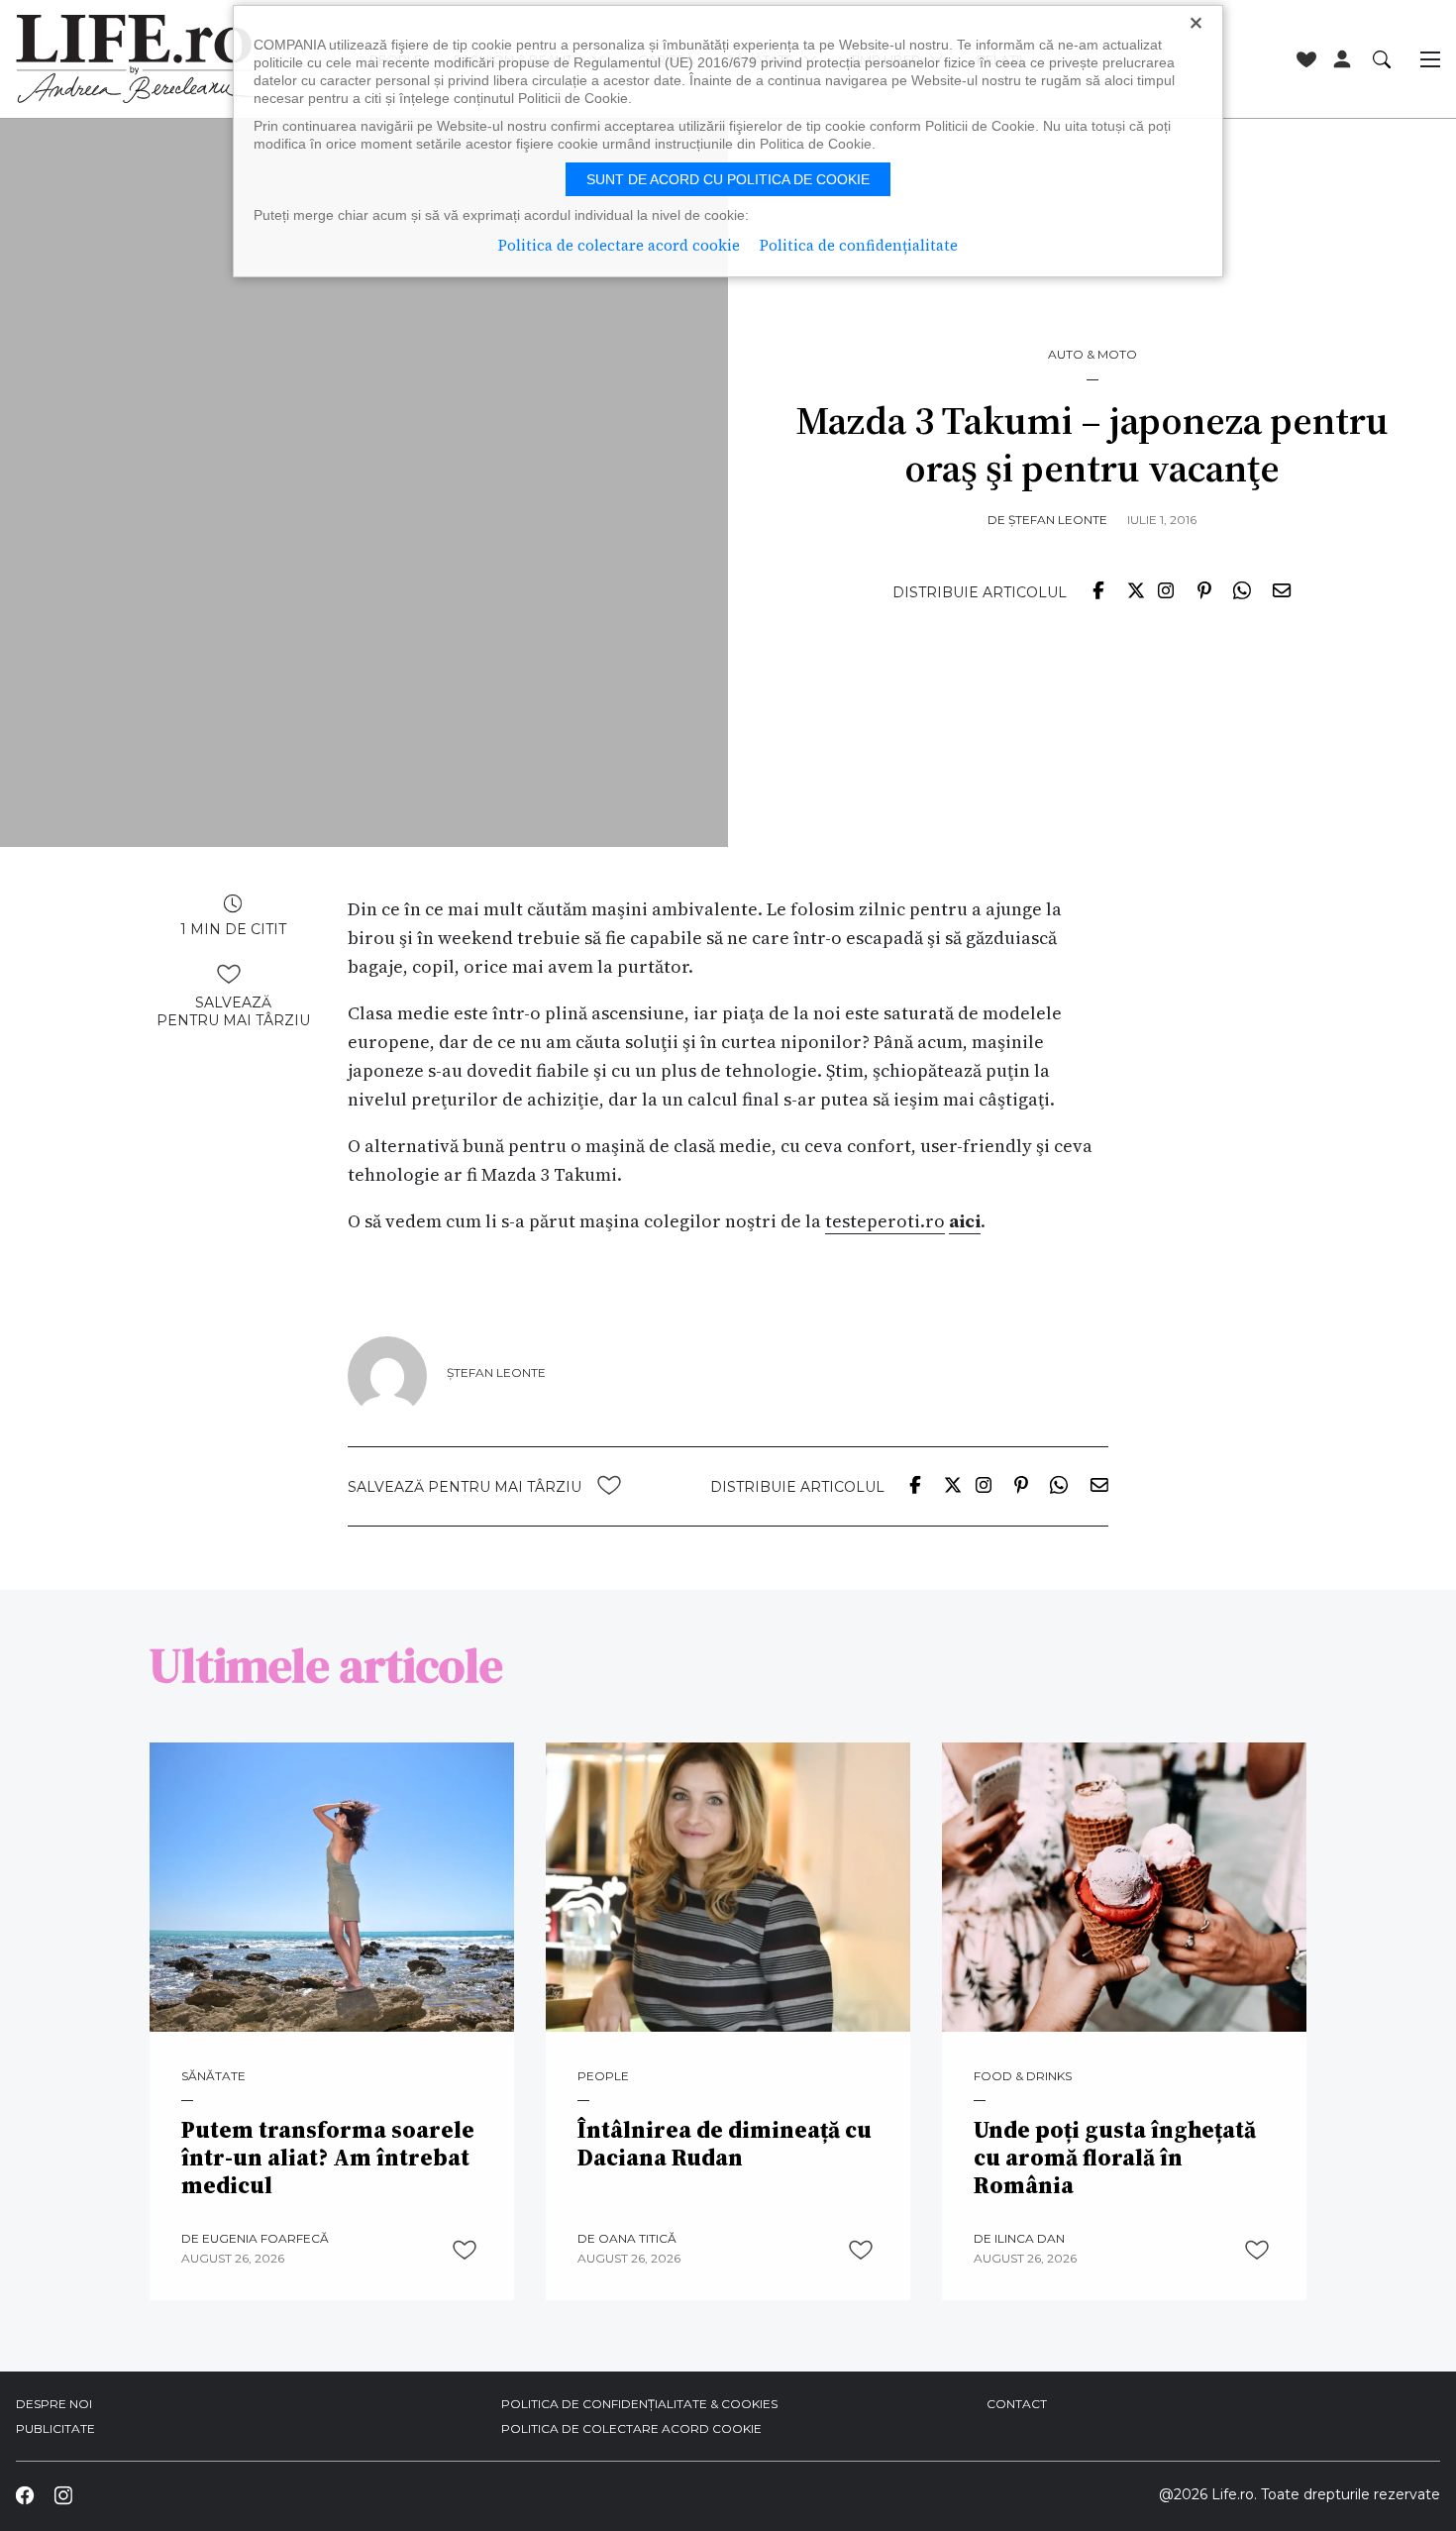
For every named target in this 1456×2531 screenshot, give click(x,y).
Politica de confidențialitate (859, 245)
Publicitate (55, 2428)
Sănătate (213, 2076)
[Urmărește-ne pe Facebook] (25, 2495)
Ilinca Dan (1030, 2238)
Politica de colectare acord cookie (631, 2428)
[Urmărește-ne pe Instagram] (62, 2495)
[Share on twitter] (1136, 588)
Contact (1017, 2404)
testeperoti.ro (885, 1221)
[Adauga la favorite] (229, 974)
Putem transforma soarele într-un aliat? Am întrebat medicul (328, 2158)
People (603, 2076)
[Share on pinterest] (1204, 588)
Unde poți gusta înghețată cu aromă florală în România (1115, 2158)
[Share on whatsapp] (1242, 588)
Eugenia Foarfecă (265, 2238)
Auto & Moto (1092, 355)
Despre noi (54, 2404)
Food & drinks (1023, 2076)
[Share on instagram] (1166, 588)
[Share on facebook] (1097, 588)
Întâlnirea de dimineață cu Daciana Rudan (725, 2144)
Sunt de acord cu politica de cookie (728, 179)
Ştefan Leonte (1058, 520)
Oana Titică (637, 2238)
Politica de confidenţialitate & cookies (639, 2404)
